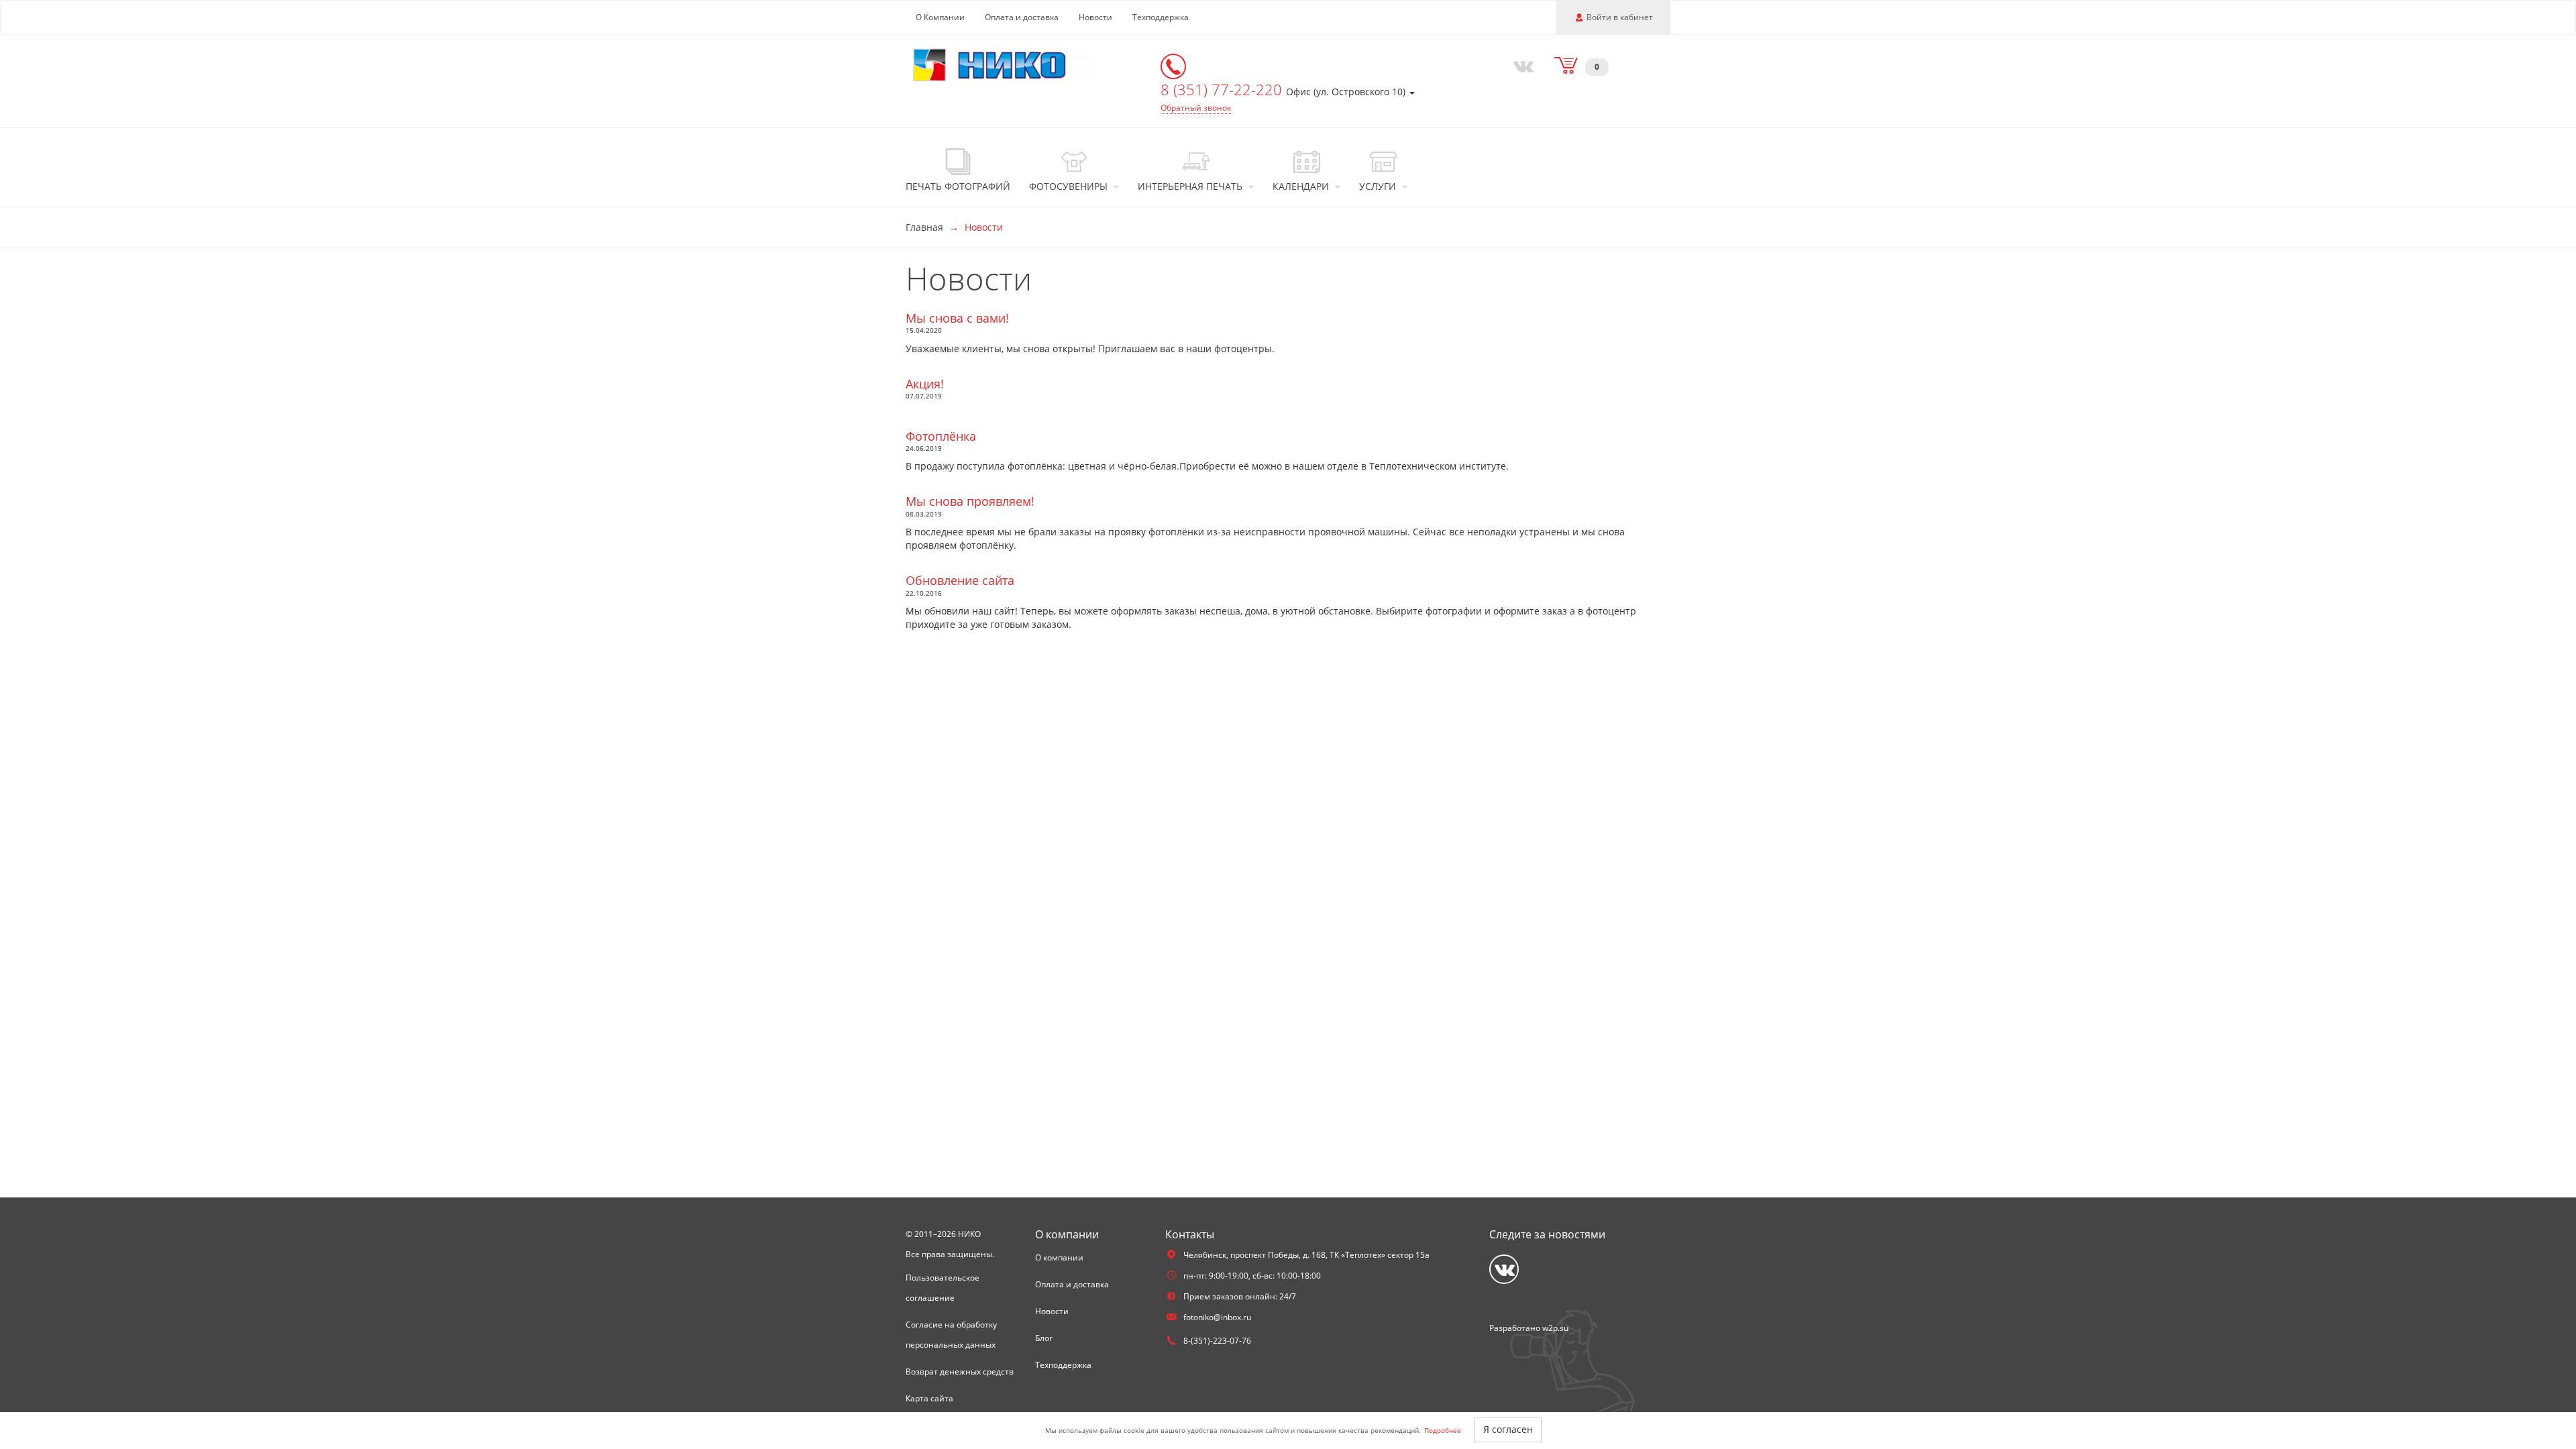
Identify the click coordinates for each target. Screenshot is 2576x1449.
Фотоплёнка (941, 436)
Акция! (925, 384)
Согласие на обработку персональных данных (951, 1335)
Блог (1044, 1338)
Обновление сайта (960, 580)
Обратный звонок (1196, 108)
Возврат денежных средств (960, 1372)
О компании (1059, 1257)
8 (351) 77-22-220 (1223, 89)
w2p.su (1555, 1328)
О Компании (940, 17)
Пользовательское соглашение (943, 1288)
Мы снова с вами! (957, 318)
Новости (1095, 17)
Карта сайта (929, 1398)
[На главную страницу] (1003, 64)
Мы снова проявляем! (970, 501)
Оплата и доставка (1022, 17)
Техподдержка (1161, 17)
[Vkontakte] (1521, 65)
